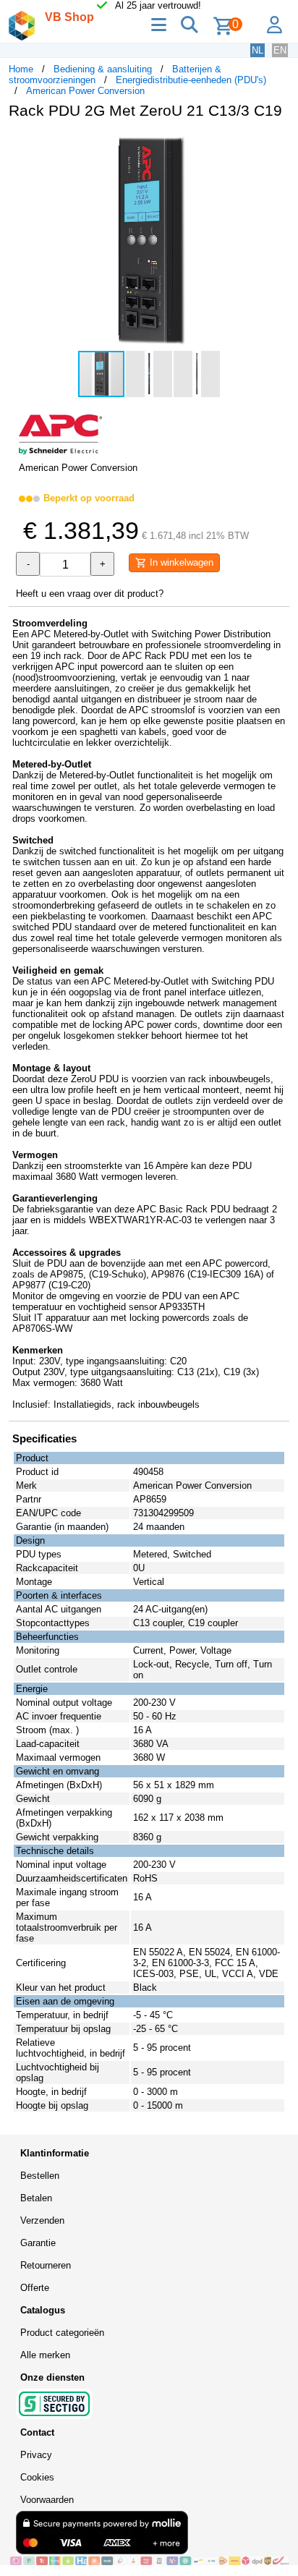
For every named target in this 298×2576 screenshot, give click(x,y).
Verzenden (42, 2220)
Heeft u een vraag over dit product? (90, 594)
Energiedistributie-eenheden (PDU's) (191, 80)
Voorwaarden (47, 2500)
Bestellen (40, 2176)
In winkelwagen (180, 562)
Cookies (37, 2477)
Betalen (36, 2198)
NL (257, 50)
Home (21, 69)
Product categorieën (62, 2333)
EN (280, 50)
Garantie (38, 2243)
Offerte (35, 2288)
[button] (276, 145)
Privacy (36, 2455)
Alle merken (45, 2355)
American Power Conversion (85, 91)
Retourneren (46, 2265)
